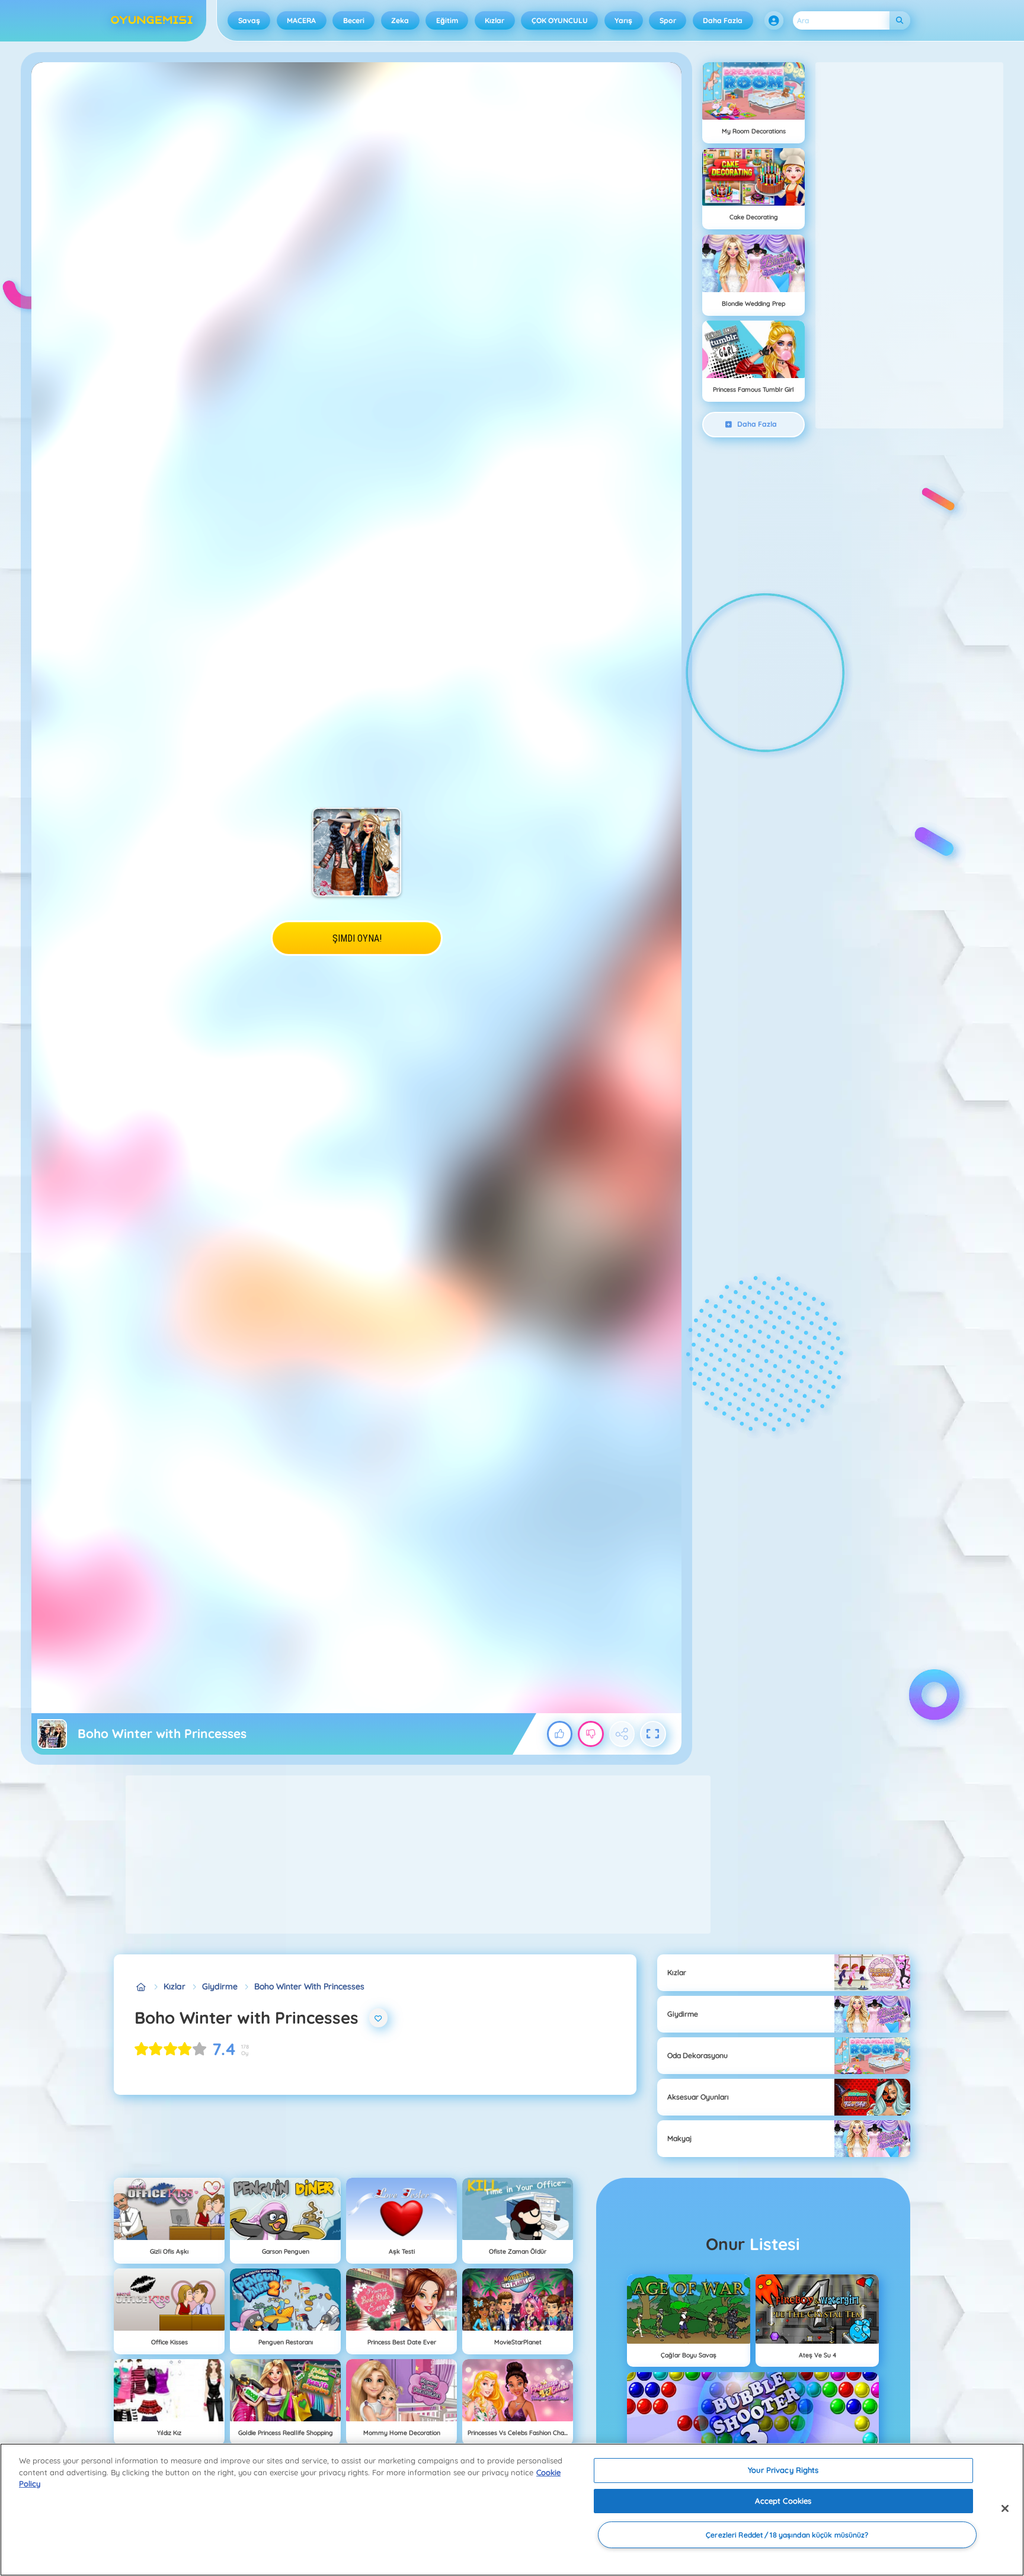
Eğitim (447, 20)
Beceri (354, 20)
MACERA (301, 20)
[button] (774, 21)
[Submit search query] (900, 20)
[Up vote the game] (560, 1734)
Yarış (623, 20)
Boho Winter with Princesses (309, 1986)
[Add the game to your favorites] (379, 2018)
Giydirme (220, 1986)
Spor (668, 20)
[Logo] (152, 21)
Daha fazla (723, 20)
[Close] (1005, 2508)
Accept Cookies (783, 2501)
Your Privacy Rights (783, 2470)
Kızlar (495, 20)
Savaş (249, 20)
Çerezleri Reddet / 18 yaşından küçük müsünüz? (787, 2535)
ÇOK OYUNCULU (560, 20)
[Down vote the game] (591, 1734)
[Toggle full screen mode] (653, 1734)
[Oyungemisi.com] (141, 1987)
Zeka (400, 20)
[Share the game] (622, 1734)
